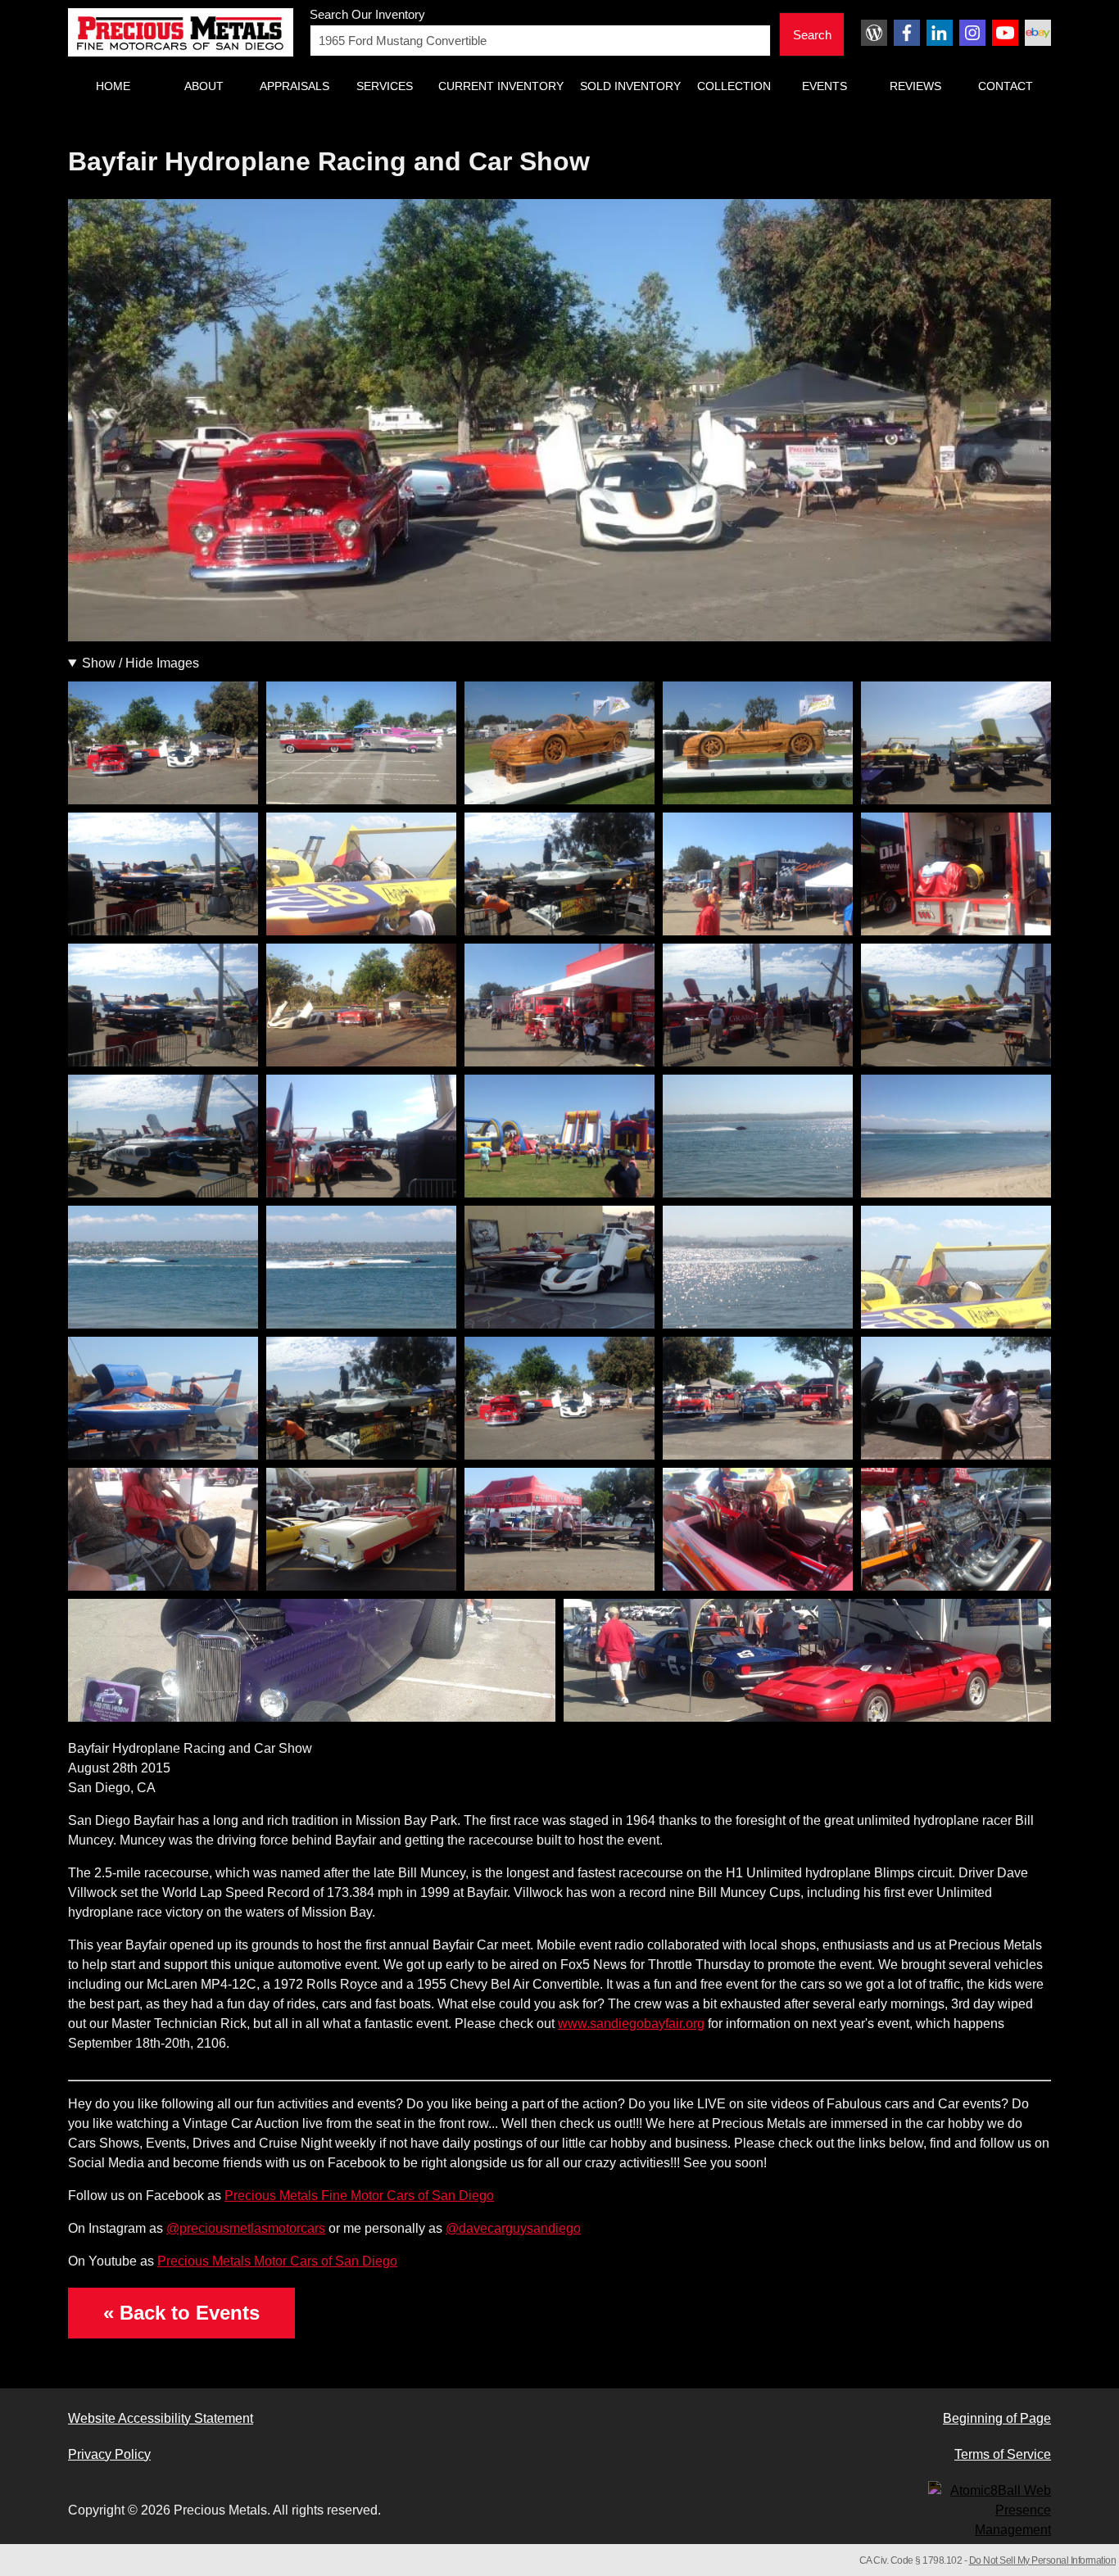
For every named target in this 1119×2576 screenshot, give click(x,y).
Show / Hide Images (140, 663)
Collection (734, 86)
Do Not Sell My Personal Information (1043, 2560)
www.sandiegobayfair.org (631, 2024)
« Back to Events (181, 2313)
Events (825, 86)
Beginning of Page (997, 2418)
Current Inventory (501, 86)
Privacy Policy (109, 2454)
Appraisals (294, 86)
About (204, 86)
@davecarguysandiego (513, 2228)
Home (113, 86)
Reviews (915, 86)
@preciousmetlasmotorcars (246, 2228)
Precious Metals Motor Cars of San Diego (277, 2261)
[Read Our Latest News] (874, 33)
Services (385, 86)
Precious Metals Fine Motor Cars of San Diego (359, 2196)
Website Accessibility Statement (161, 2418)
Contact (1006, 86)
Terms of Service (1003, 2454)
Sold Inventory (630, 86)
